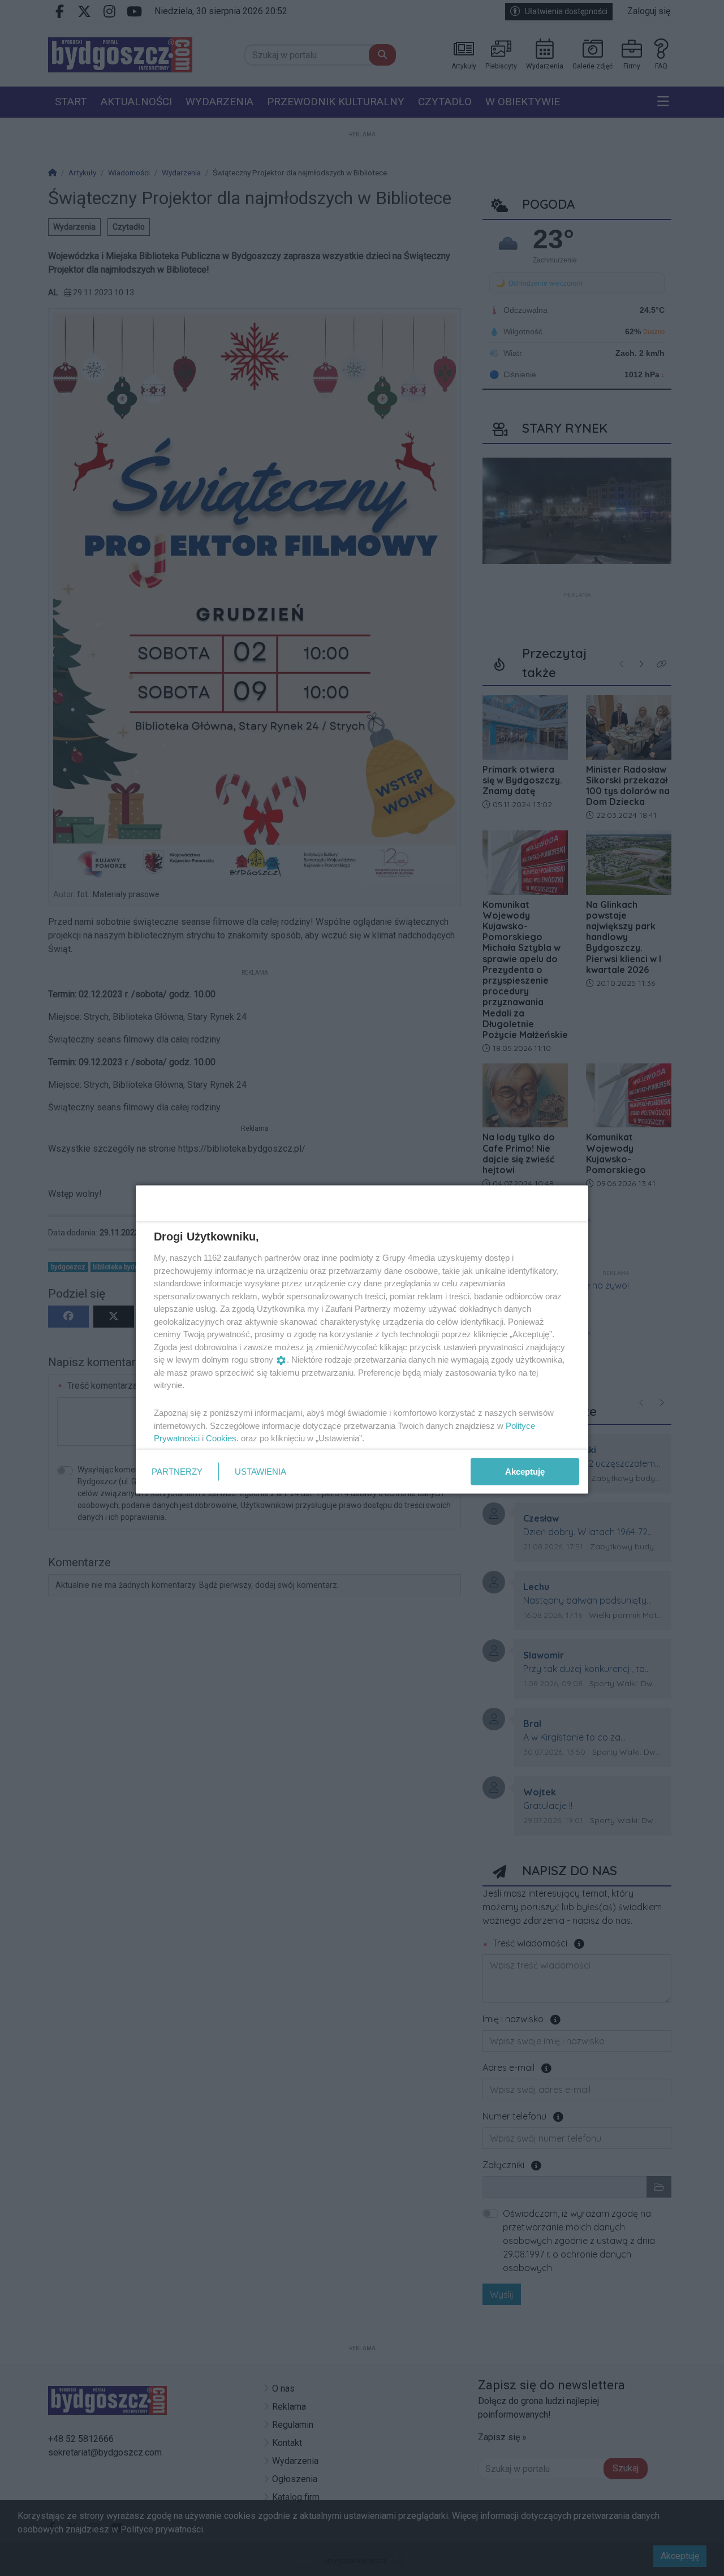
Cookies (221, 1438)
